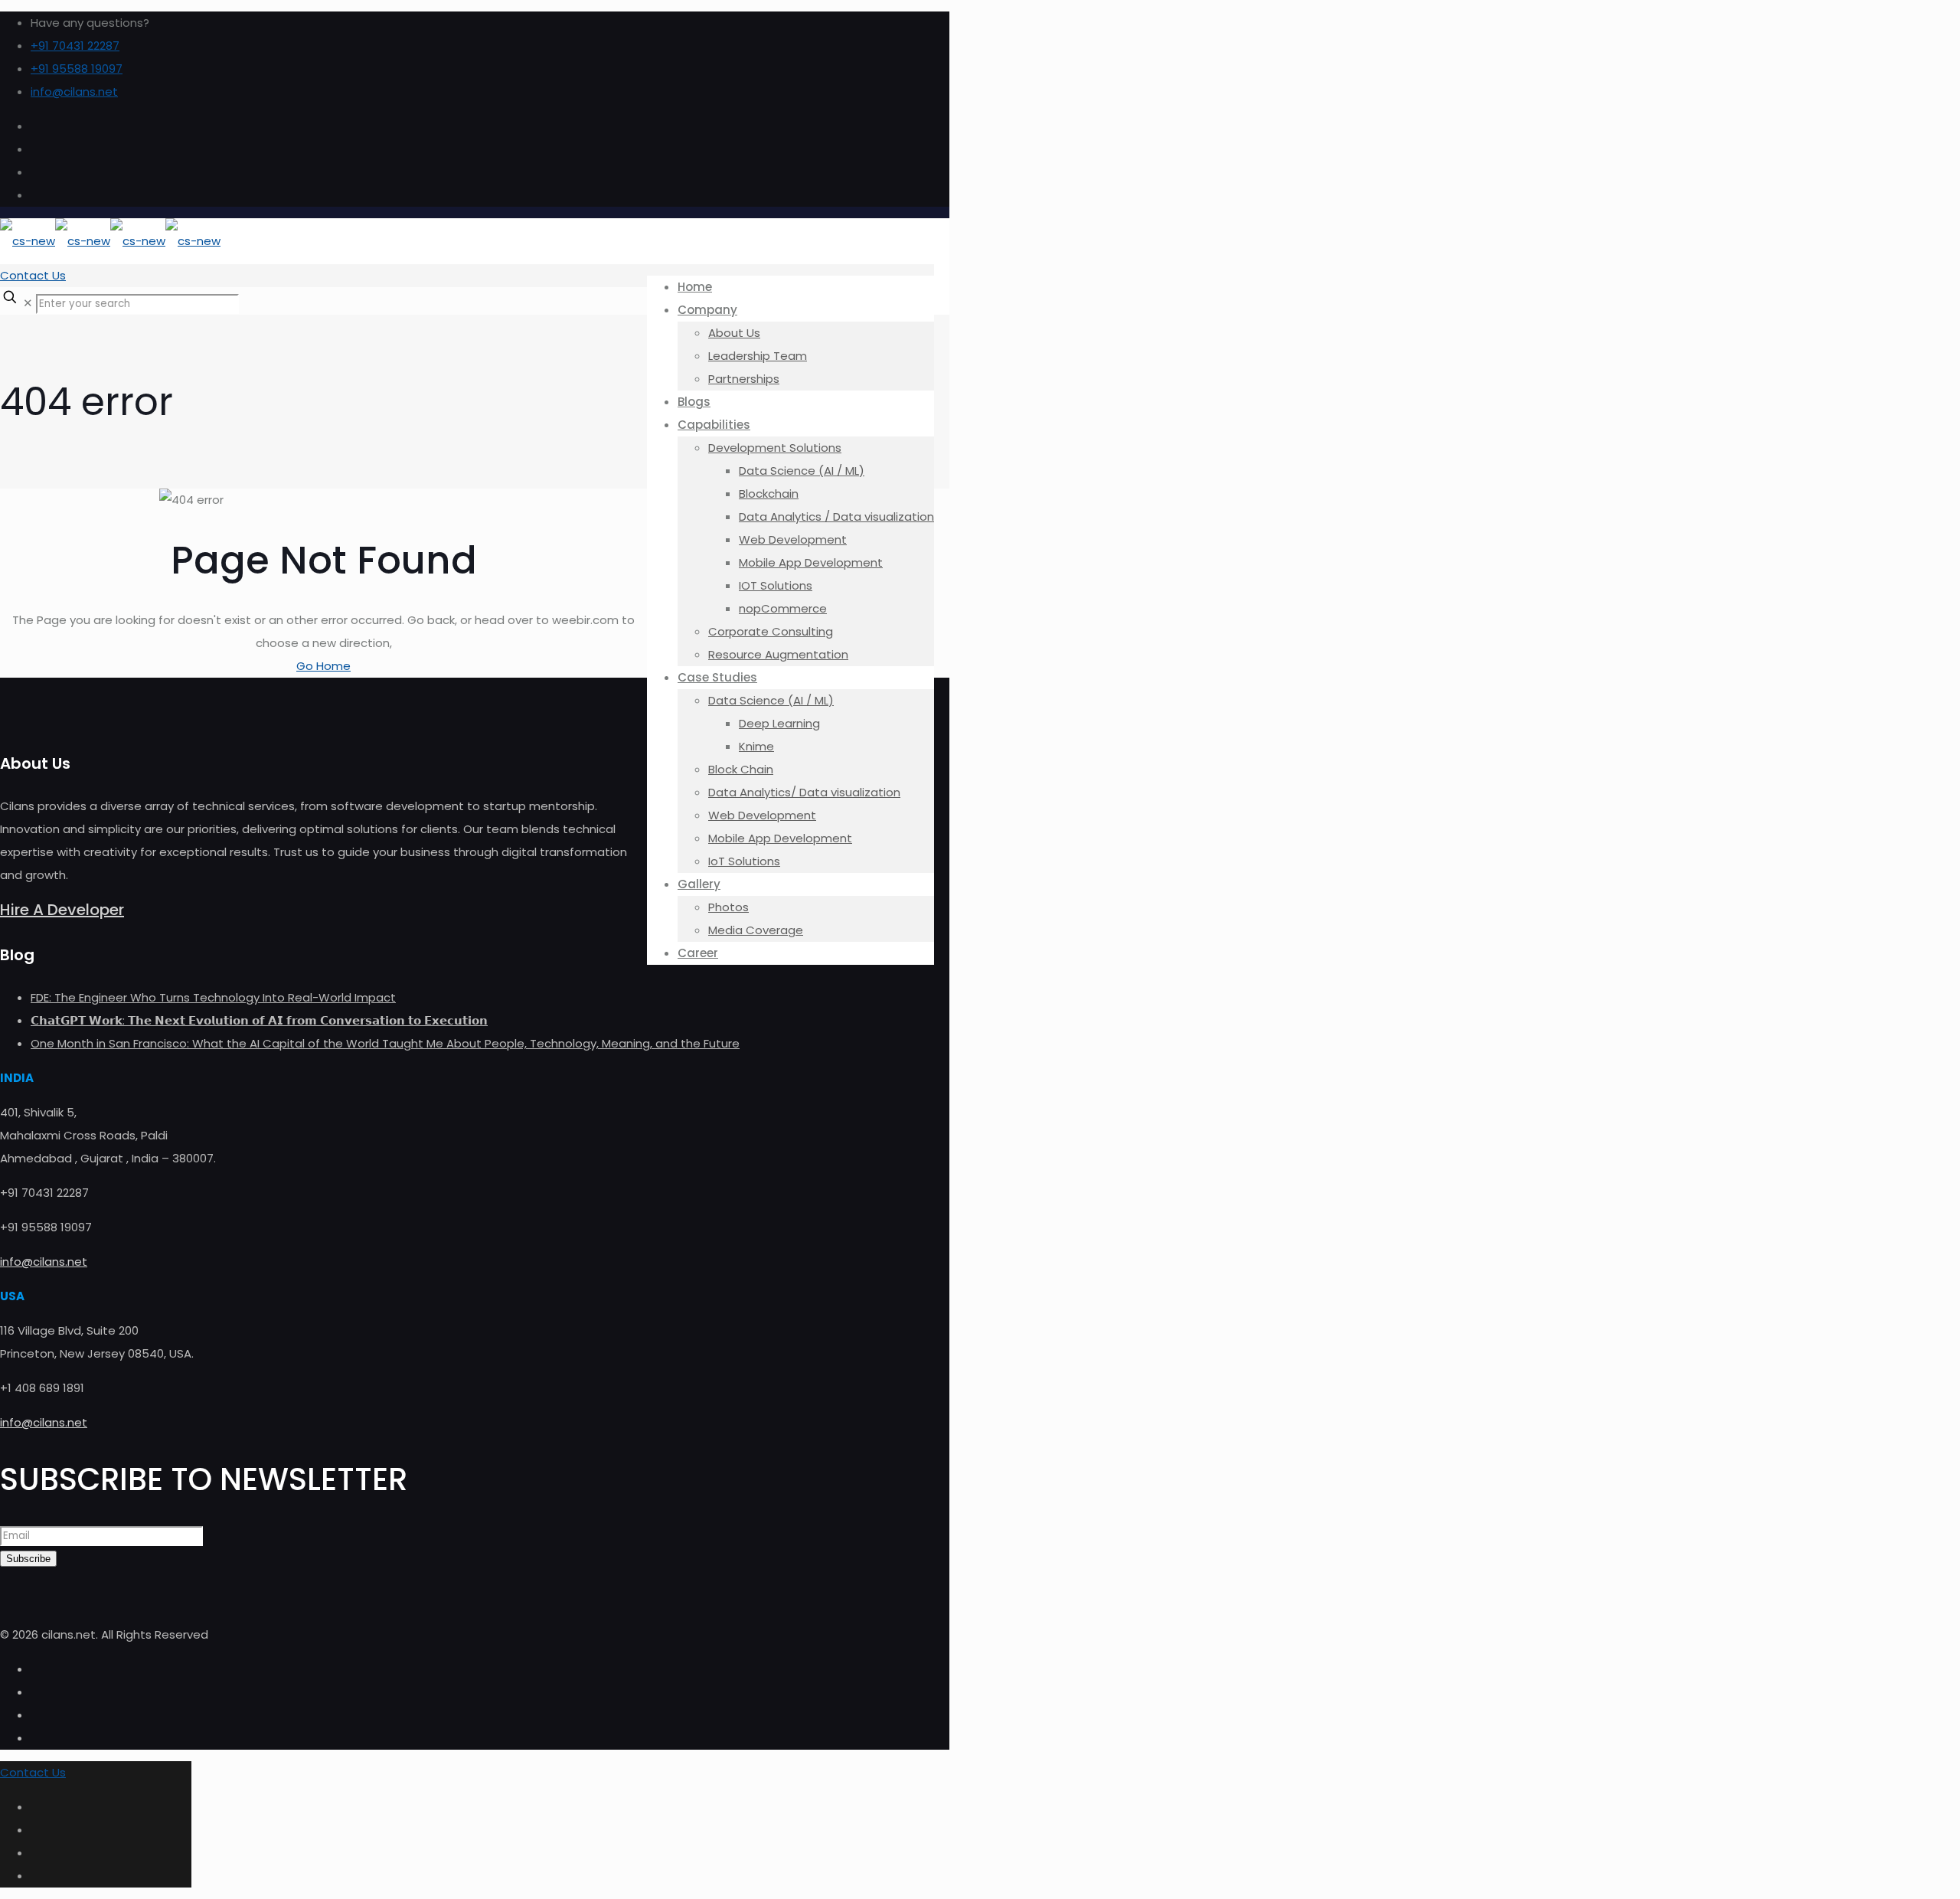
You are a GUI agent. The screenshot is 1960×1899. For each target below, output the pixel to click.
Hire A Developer (62, 910)
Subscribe (28, 1559)
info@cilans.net (74, 92)
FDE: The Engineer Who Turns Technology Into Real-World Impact (213, 997)
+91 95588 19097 (77, 69)
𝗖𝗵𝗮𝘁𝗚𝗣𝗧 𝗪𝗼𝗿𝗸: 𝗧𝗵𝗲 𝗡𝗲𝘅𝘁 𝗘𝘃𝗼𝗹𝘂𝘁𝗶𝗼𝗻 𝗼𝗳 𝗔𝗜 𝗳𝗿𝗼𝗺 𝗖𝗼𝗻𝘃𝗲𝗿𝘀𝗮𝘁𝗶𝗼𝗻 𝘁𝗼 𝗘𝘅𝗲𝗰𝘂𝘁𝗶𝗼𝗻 (259, 1020)
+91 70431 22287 (75, 46)
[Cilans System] (110, 241)
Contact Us (33, 275)
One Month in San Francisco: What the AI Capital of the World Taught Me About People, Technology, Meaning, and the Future (385, 1043)
